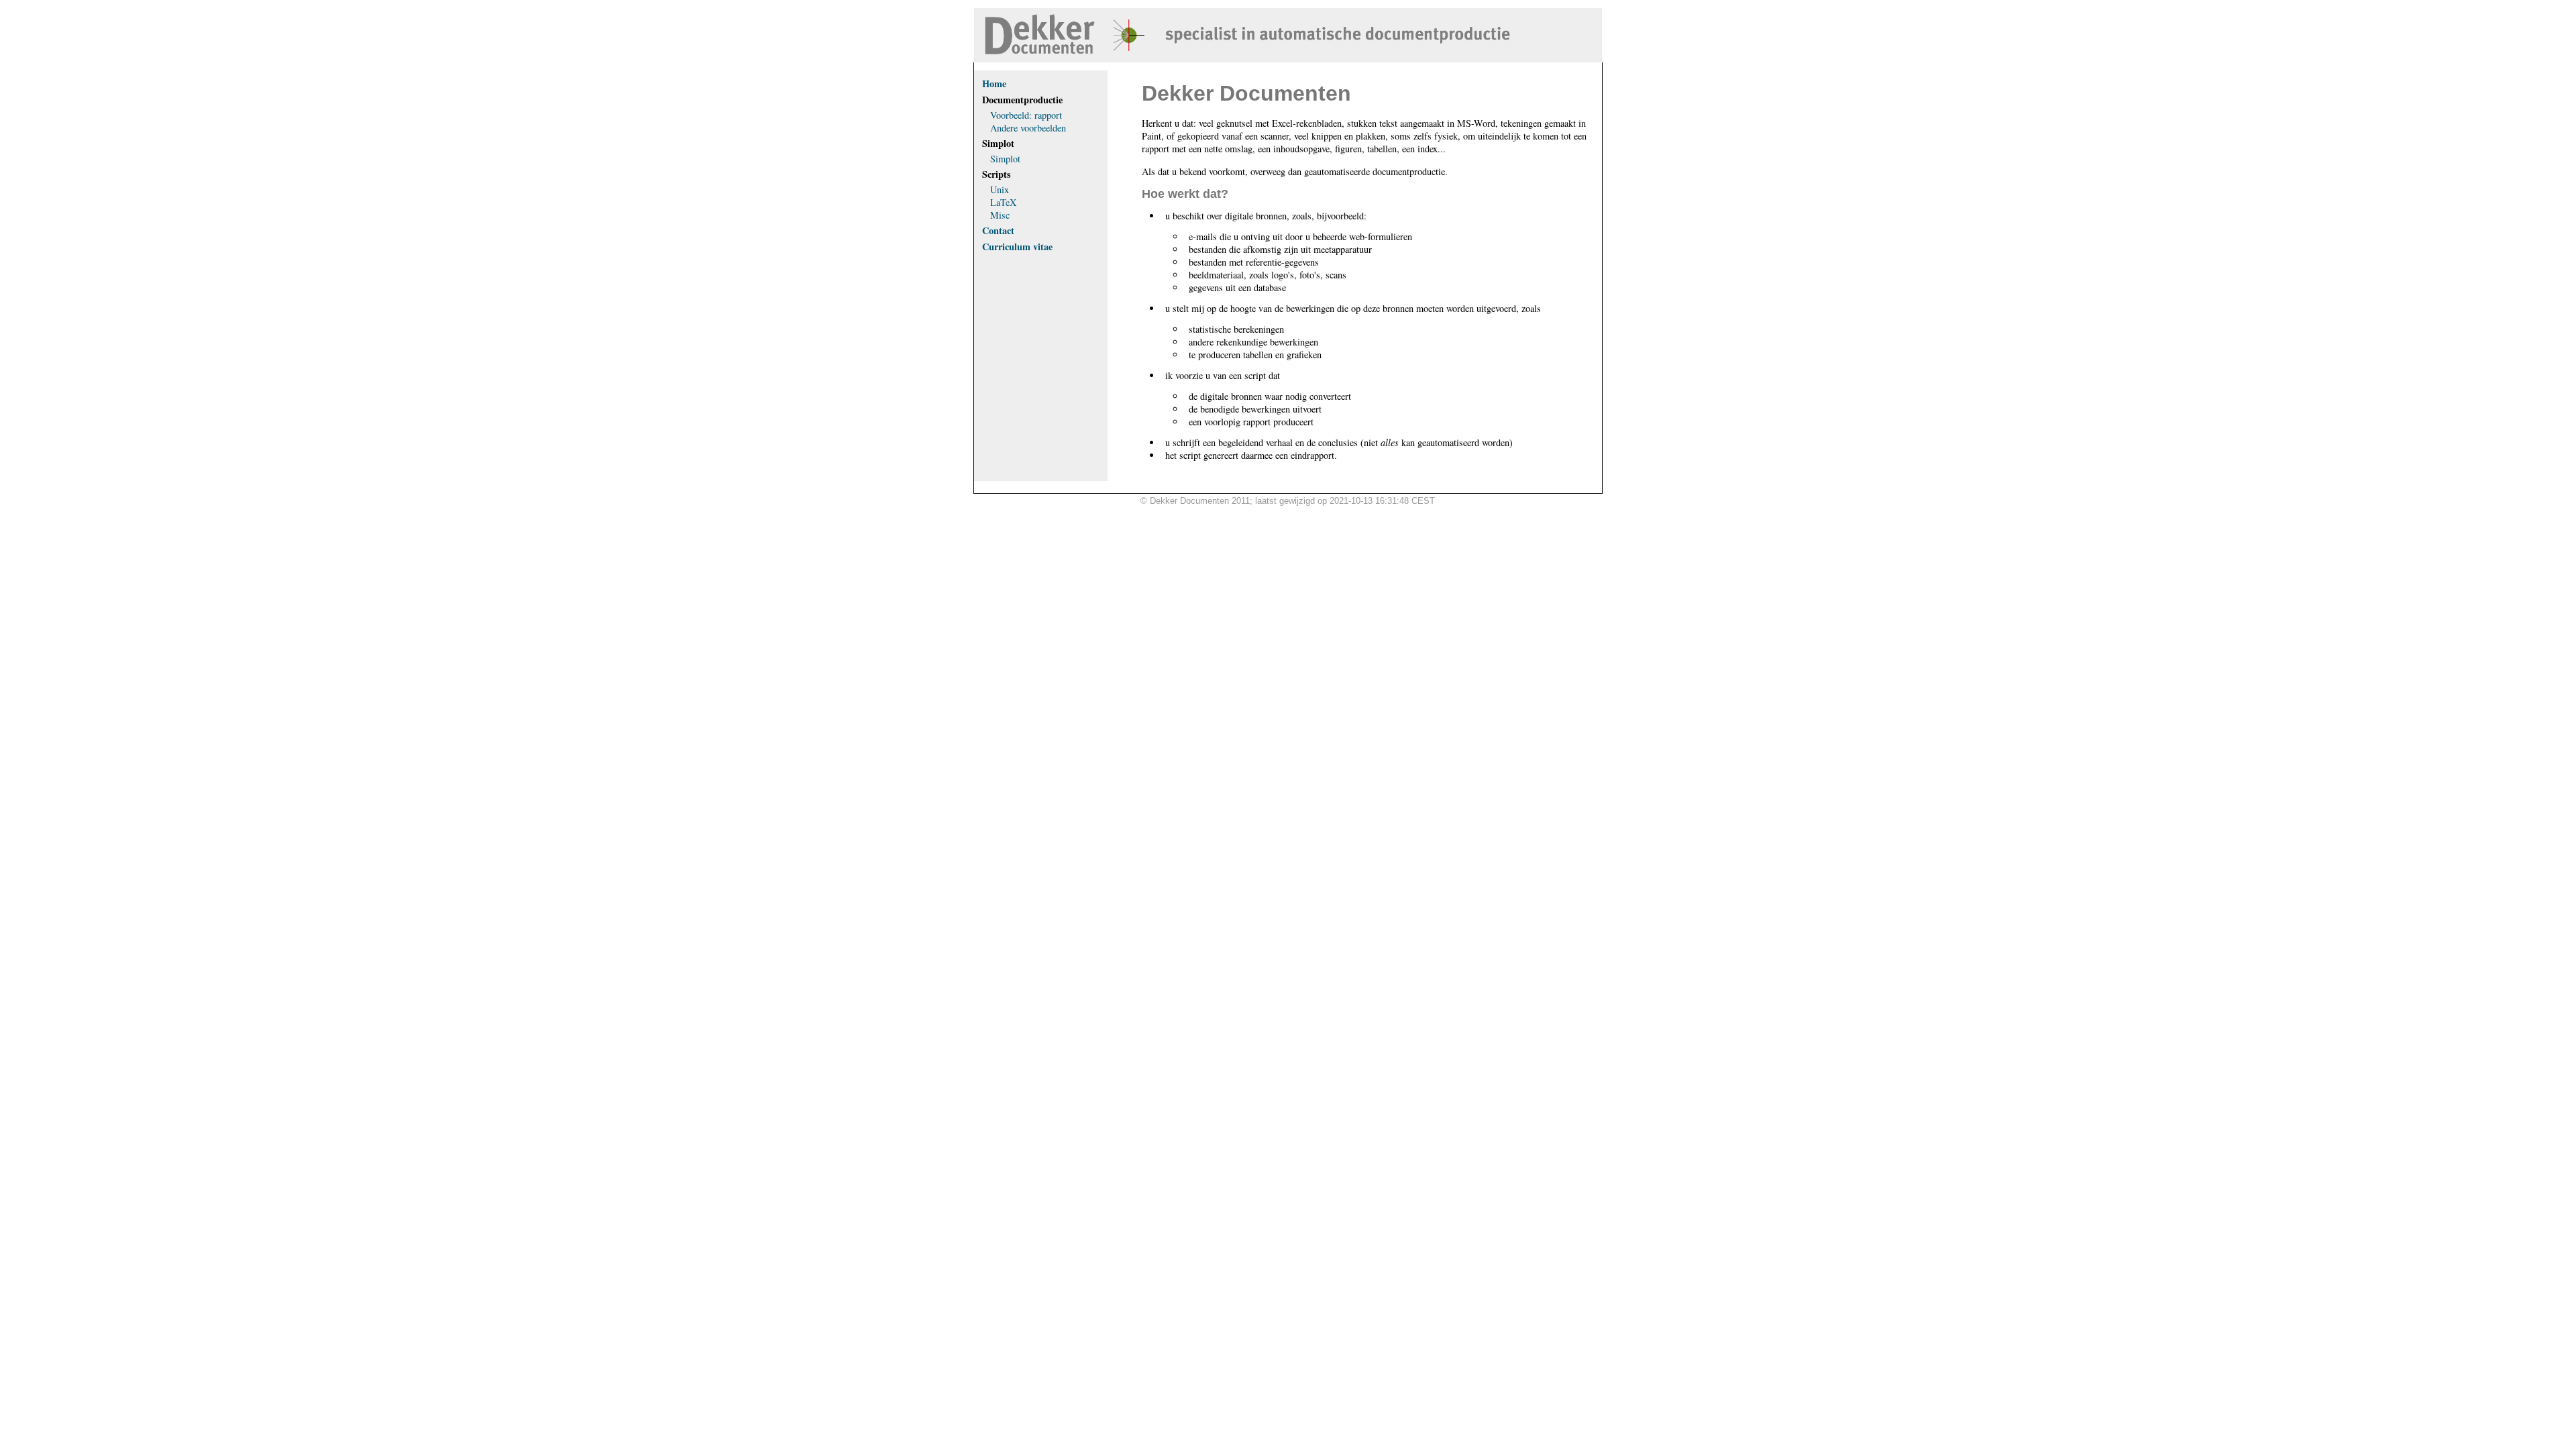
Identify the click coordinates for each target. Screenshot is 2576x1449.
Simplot (1005, 159)
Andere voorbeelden (1028, 128)
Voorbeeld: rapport (1026, 115)
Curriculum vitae (1017, 247)
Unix (1000, 190)
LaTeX (1003, 202)
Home (994, 84)
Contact (998, 230)
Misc (1000, 215)
